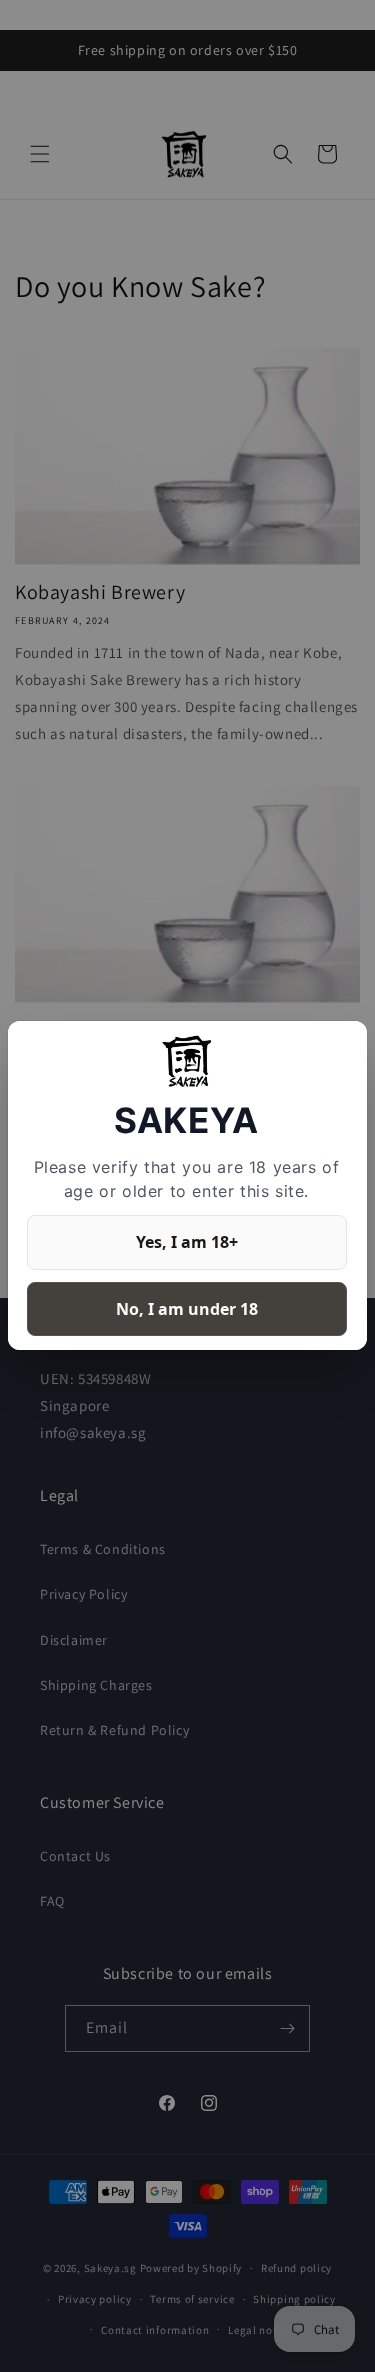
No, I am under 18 (187, 1309)
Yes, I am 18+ (187, 1242)
